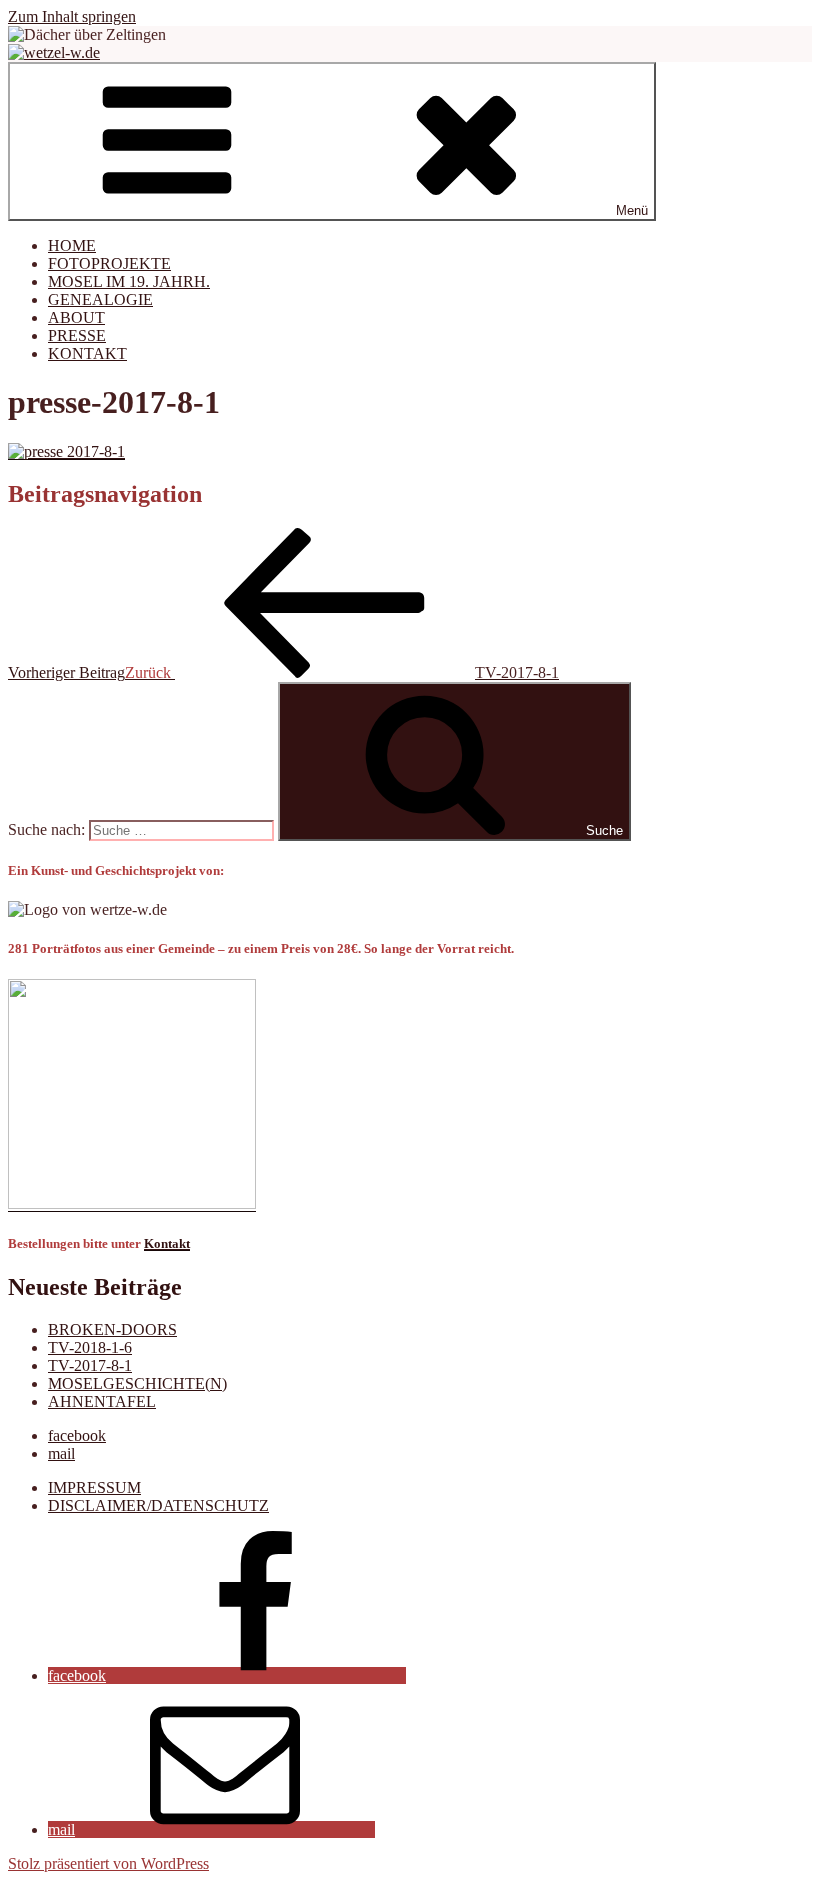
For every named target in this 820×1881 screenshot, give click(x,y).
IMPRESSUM (94, 1487)
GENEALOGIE (100, 299)
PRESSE (77, 335)
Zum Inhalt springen (72, 16)
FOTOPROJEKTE (109, 263)
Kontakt (167, 1243)
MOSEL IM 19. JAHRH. (129, 281)
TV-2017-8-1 (90, 1365)
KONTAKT (87, 353)
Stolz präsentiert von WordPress (108, 1863)
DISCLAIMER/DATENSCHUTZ (158, 1505)
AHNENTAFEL (102, 1401)
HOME (72, 245)
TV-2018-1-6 (90, 1347)
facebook (77, 1435)
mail (61, 1453)
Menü (632, 210)
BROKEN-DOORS (112, 1329)
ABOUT (76, 317)
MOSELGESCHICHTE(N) (137, 1383)
